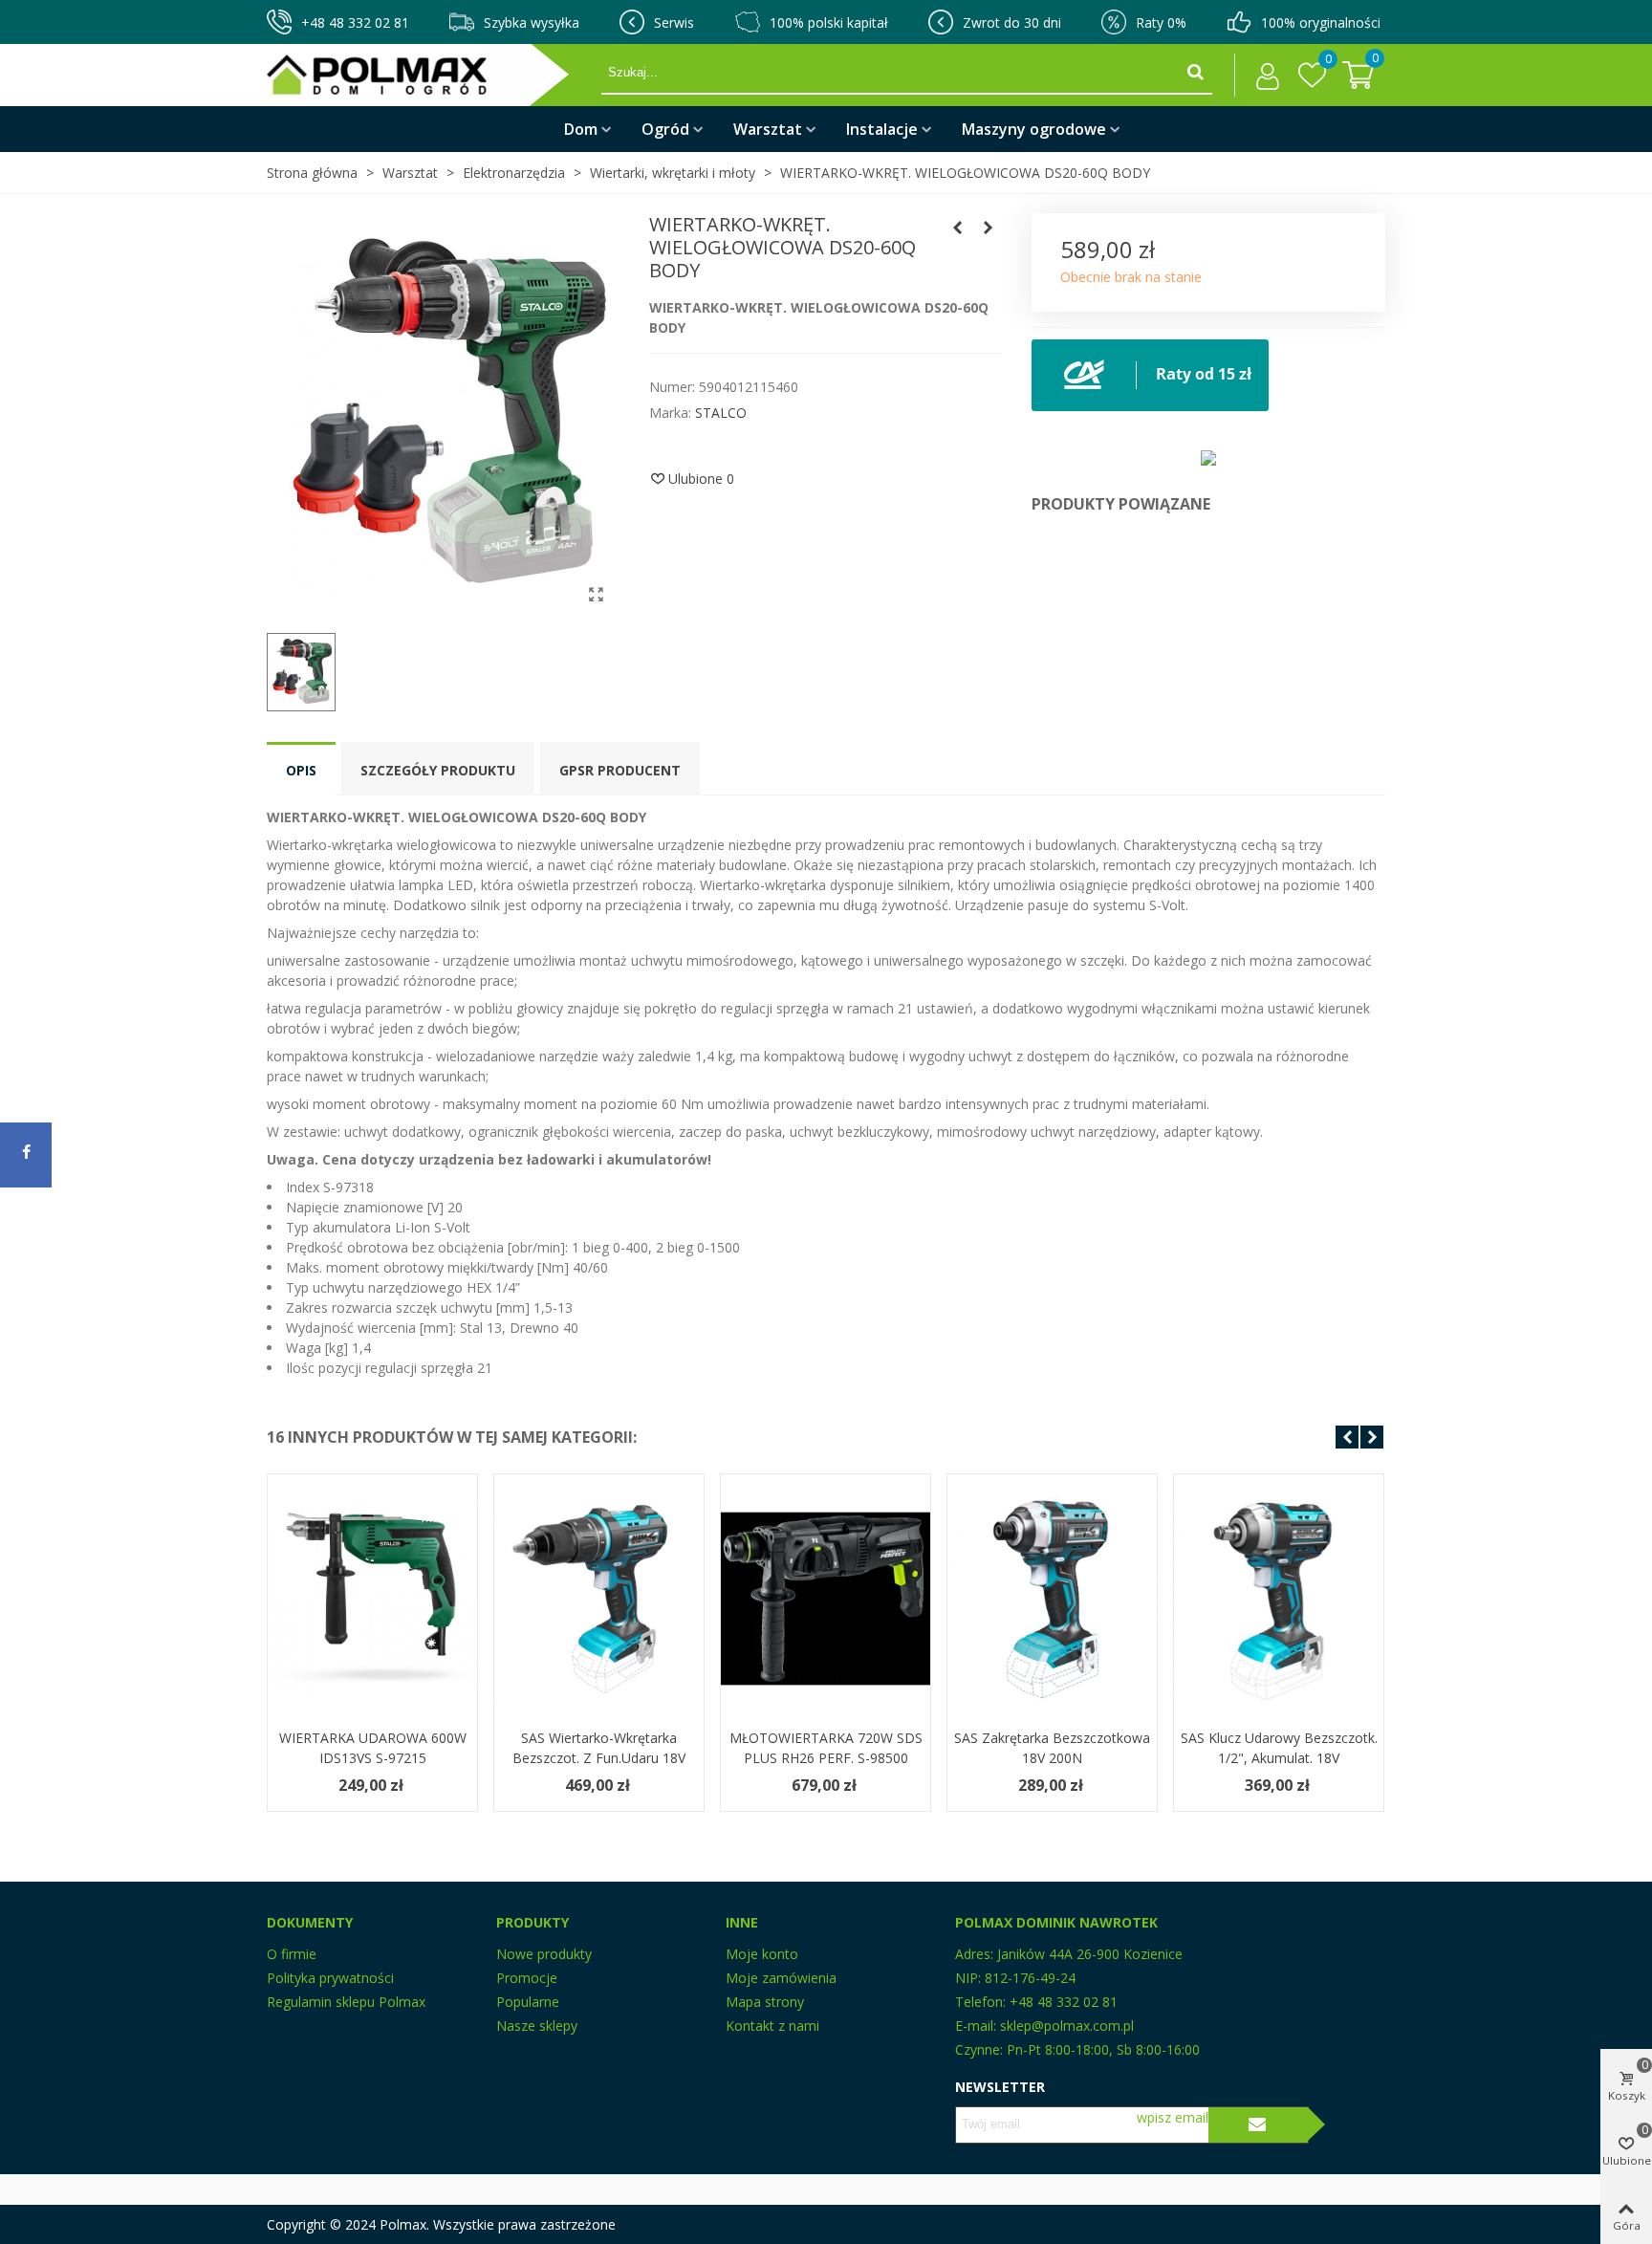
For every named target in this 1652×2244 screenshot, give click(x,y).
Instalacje (882, 129)
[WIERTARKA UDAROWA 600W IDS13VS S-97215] (372, 1599)
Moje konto (762, 1954)
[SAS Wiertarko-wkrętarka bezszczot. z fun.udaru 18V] (599, 1599)
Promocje (527, 1978)
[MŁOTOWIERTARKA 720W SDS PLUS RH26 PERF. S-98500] (826, 1599)
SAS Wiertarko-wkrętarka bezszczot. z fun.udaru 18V (599, 1748)
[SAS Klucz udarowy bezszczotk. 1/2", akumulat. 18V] (1279, 1599)
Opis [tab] (301, 770)
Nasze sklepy (537, 2026)
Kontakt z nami (772, 2026)
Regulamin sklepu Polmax (346, 2002)
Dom (581, 129)
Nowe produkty (544, 1954)
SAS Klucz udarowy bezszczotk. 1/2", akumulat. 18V (1279, 1748)
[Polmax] (434, 75)
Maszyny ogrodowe (1034, 129)
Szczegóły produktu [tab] (438, 770)
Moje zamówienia (781, 1978)
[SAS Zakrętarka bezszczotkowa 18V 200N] (1052, 1599)
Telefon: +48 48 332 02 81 (1036, 2002)
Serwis (674, 22)
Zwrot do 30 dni (1012, 22)
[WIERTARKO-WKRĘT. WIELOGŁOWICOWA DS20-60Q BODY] (597, 594)
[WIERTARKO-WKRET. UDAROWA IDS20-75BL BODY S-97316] (989, 228)
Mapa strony (765, 2002)
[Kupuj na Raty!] (1150, 373)
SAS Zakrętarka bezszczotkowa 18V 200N (1052, 1748)
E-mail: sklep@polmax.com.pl (1044, 2026)
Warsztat (768, 129)
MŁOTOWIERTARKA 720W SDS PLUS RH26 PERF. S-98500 (826, 1748)
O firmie (292, 1954)
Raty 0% (1161, 22)
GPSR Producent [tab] (620, 770)
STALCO (721, 413)
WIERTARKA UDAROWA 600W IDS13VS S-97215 (373, 1748)
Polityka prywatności (330, 1978)
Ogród (665, 129)
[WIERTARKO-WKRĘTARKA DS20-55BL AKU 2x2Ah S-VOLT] (958, 228)
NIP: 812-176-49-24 (1015, 1978)
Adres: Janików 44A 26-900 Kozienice (1069, 1954)
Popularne (528, 2002)
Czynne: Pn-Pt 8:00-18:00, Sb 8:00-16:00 (1077, 2049)
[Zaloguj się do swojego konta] (1262, 76)
